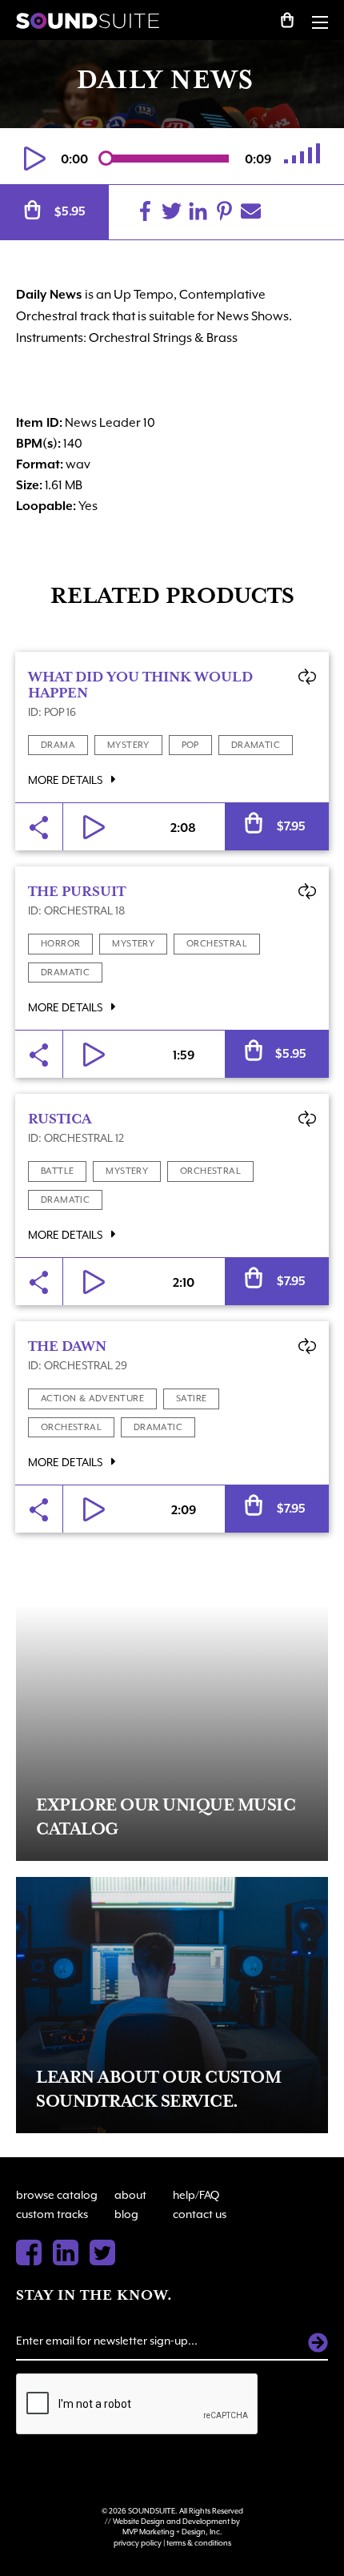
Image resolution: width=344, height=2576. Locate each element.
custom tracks (52, 2214)
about (130, 2195)
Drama (58, 745)
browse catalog (57, 2195)
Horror (60, 944)
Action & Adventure (92, 1399)
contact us (200, 2214)
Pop (190, 745)
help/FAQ (196, 2195)
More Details (66, 780)
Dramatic (256, 745)
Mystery (128, 745)
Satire (191, 1399)
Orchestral (217, 944)
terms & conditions (199, 2543)
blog (126, 2214)
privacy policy (138, 2543)
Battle (57, 1171)
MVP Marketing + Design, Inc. (172, 2532)
